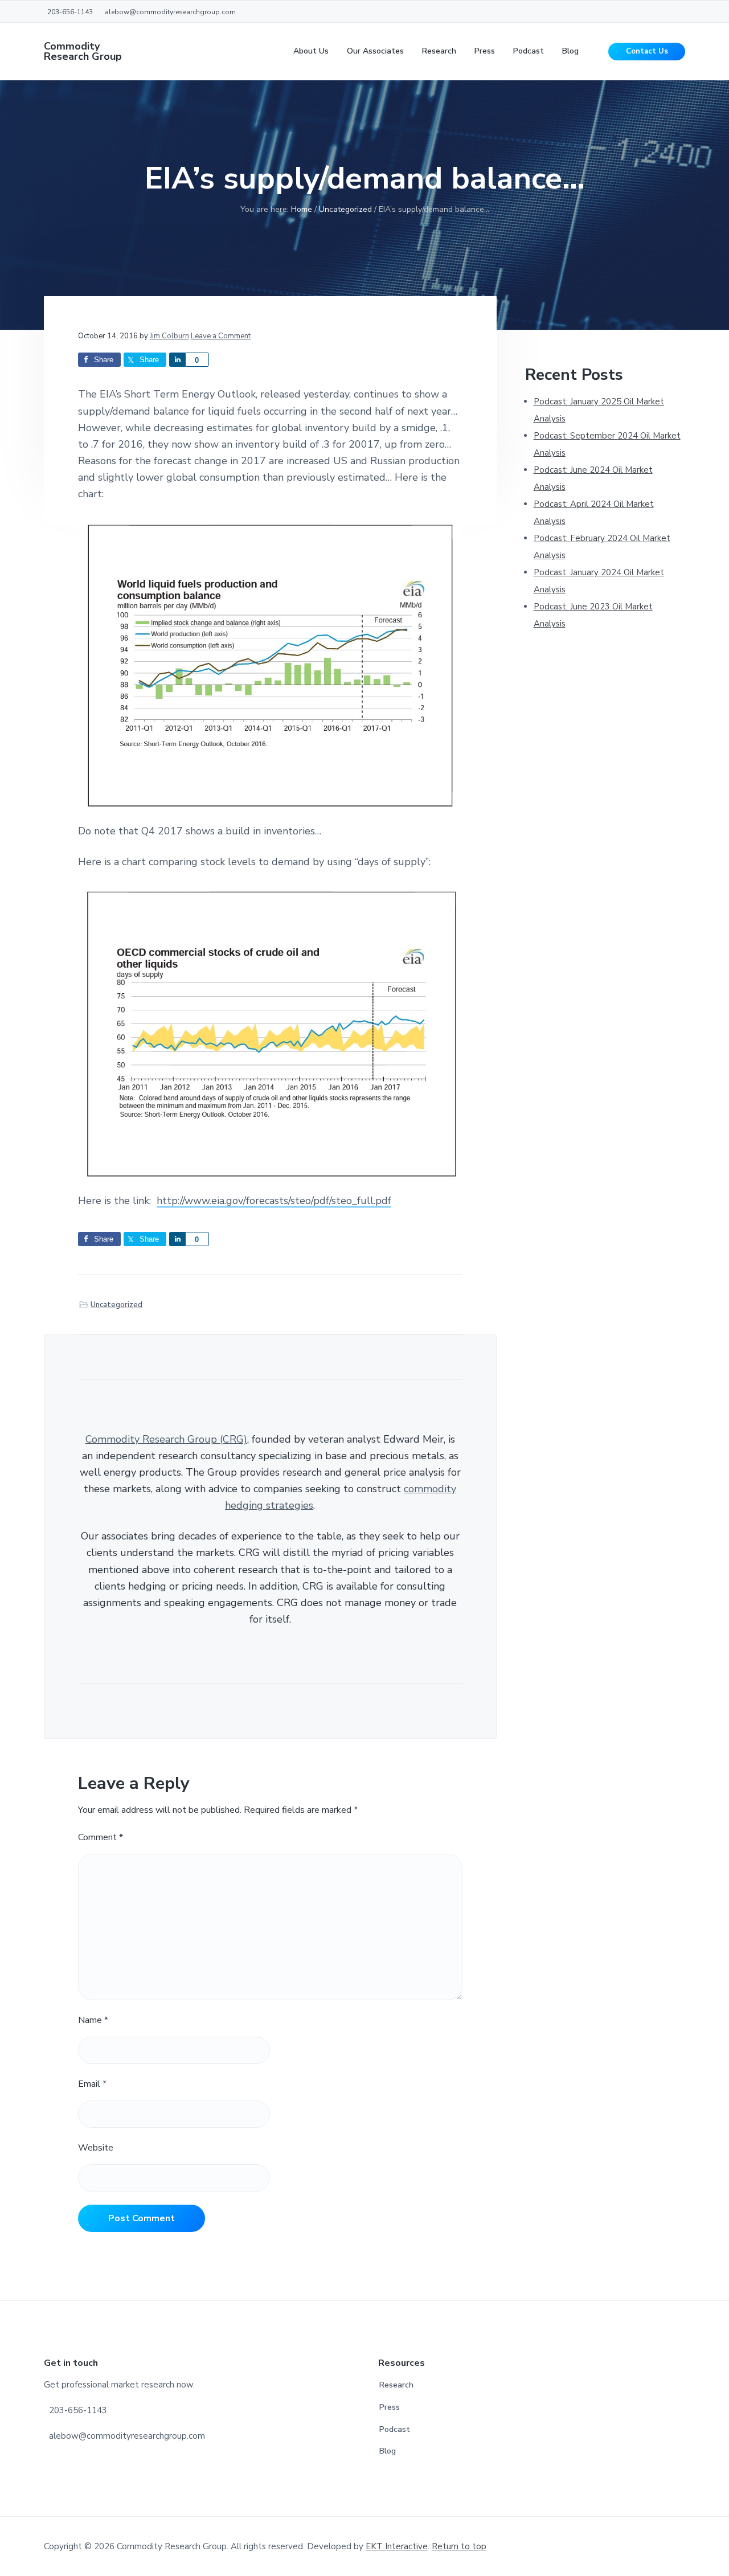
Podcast (395, 2429)
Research (396, 2385)
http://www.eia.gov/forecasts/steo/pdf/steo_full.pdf (274, 1201)
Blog (388, 2451)
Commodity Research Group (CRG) (166, 1439)
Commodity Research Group (83, 51)
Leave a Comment (221, 336)
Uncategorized (116, 1305)
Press (390, 2407)
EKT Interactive (397, 2546)
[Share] (177, 360)
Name (93, 2020)
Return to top (459, 2546)
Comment (101, 1837)
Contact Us (647, 51)
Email (92, 2084)
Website (96, 2148)
